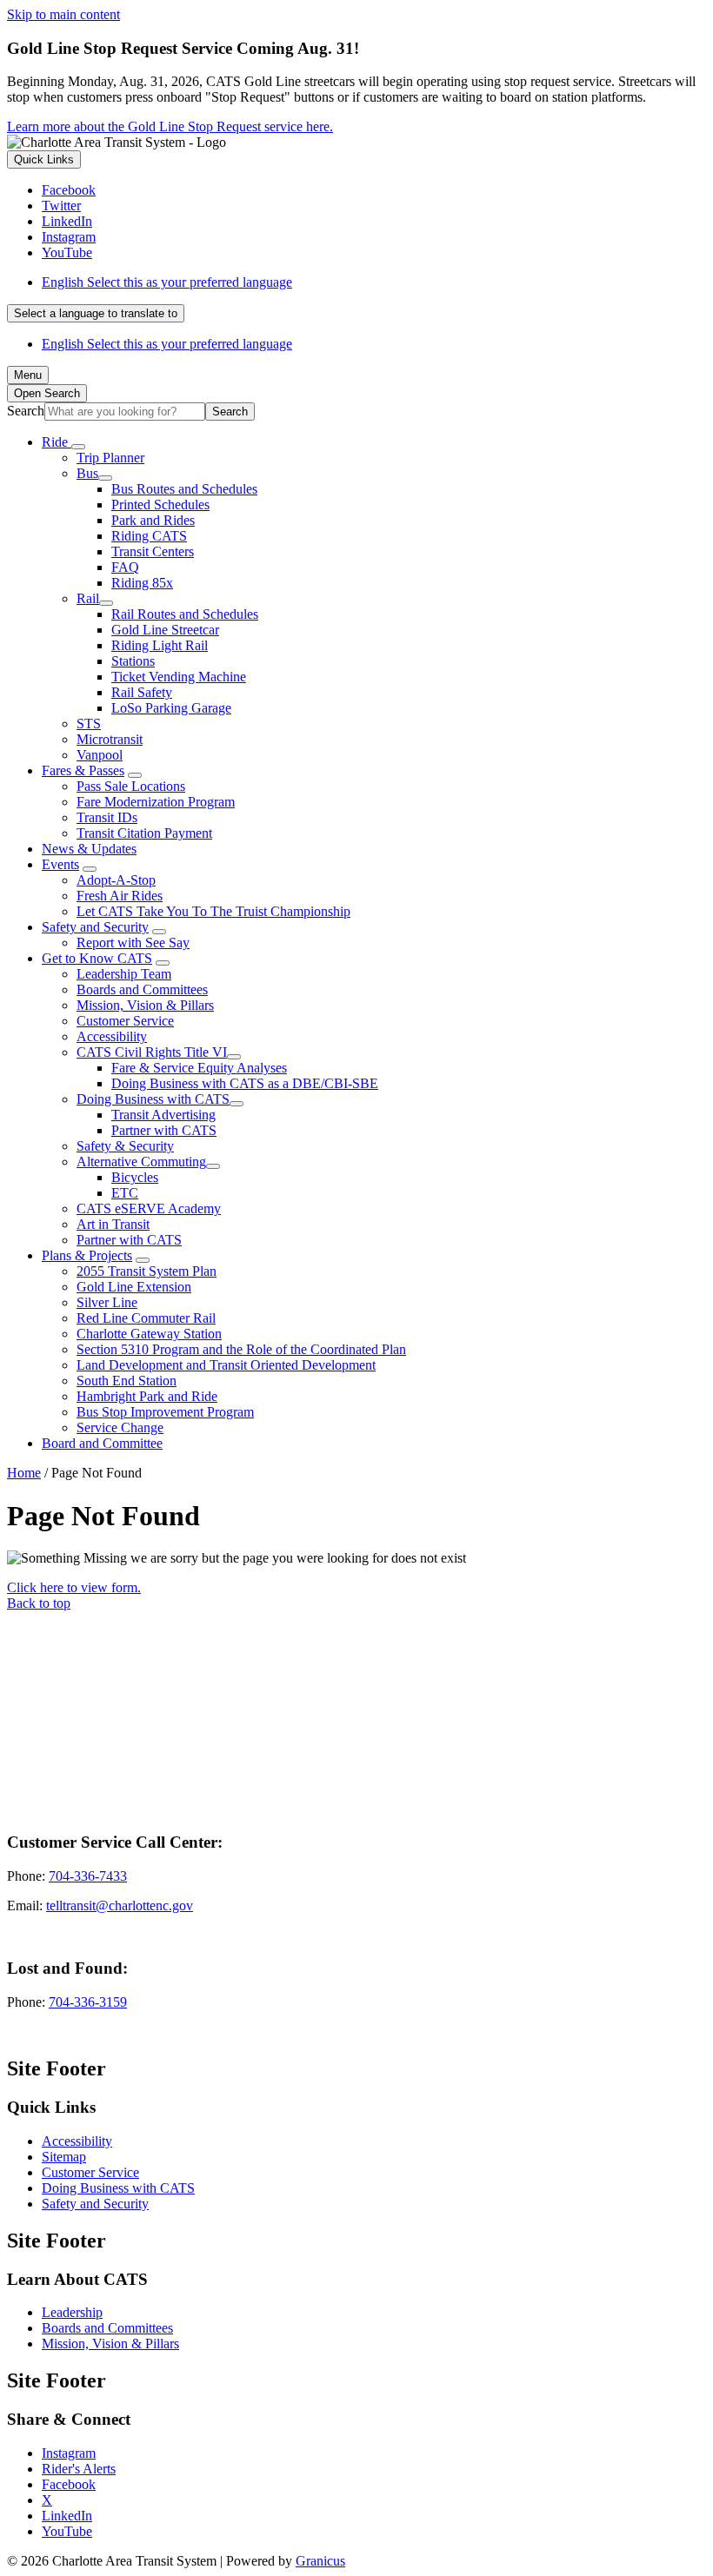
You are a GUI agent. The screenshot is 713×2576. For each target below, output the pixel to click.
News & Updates (89, 849)
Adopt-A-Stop (116, 880)
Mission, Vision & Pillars (145, 1005)
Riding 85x (142, 583)
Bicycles (135, 1177)
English (167, 282)
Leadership (72, 2312)
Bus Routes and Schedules (184, 489)
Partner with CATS (164, 1130)
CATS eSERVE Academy (149, 1208)
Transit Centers (153, 551)
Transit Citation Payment (144, 833)
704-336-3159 (88, 2002)
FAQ (125, 567)
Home (24, 1473)
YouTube (67, 2531)
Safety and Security (95, 927)
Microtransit (110, 739)
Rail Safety (142, 692)
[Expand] (78, 447)
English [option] (167, 344)
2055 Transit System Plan (147, 1271)
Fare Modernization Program (156, 802)
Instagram (69, 2453)
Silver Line (107, 1302)
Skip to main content (63, 14)
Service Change (120, 1427)
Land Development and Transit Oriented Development (226, 1365)
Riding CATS (149, 536)
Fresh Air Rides (120, 896)
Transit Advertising (163, 1115)
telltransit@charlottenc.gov (120, 1905)
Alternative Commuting (141, 1162)
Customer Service (125, 1021)
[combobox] (96, 313)
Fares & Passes (83, 770)
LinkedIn (67, 2516)
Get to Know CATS (97, 958)
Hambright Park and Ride (147, 1396)
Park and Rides (153, 520)
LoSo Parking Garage (171, 708)
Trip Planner (110, 458)
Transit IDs (107, 817)
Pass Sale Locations (131, 786)
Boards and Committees (142, 989)
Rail (88, 598)
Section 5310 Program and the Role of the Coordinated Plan (241, 1349)
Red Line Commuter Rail (146, 1318)
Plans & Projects (87, 1255)
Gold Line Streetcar (165, 630)
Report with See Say (133, 943)
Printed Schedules (160, 505)
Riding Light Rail (160, 645)
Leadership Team (124, 974)
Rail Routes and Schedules (185, 614)
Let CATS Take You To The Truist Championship (213, 911)
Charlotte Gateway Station (149, 1334)
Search (26, 411)
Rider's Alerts (79, 2469)
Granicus (320, 2561)
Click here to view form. (74, 1587)
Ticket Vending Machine (179, 677)
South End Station (127, 1381)
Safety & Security (125, 1146)
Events (60, 864)
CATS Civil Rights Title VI (152, 1052)
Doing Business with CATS (153, 1099)
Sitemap (64, 2157)
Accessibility (112, 1036)
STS (89, 724)
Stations (133, 661)
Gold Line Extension (134, 1287)
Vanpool (100, 755)
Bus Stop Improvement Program (165, 1412)
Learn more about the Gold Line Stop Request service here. (170, 126)
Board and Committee (102, 1443)
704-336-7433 (88, 1876)
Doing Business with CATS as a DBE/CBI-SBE (245, 1083)
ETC (125, 1193)
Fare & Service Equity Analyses (199, 1068)
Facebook (69, 2484)
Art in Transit (113, 1224)
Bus (87, 473)
